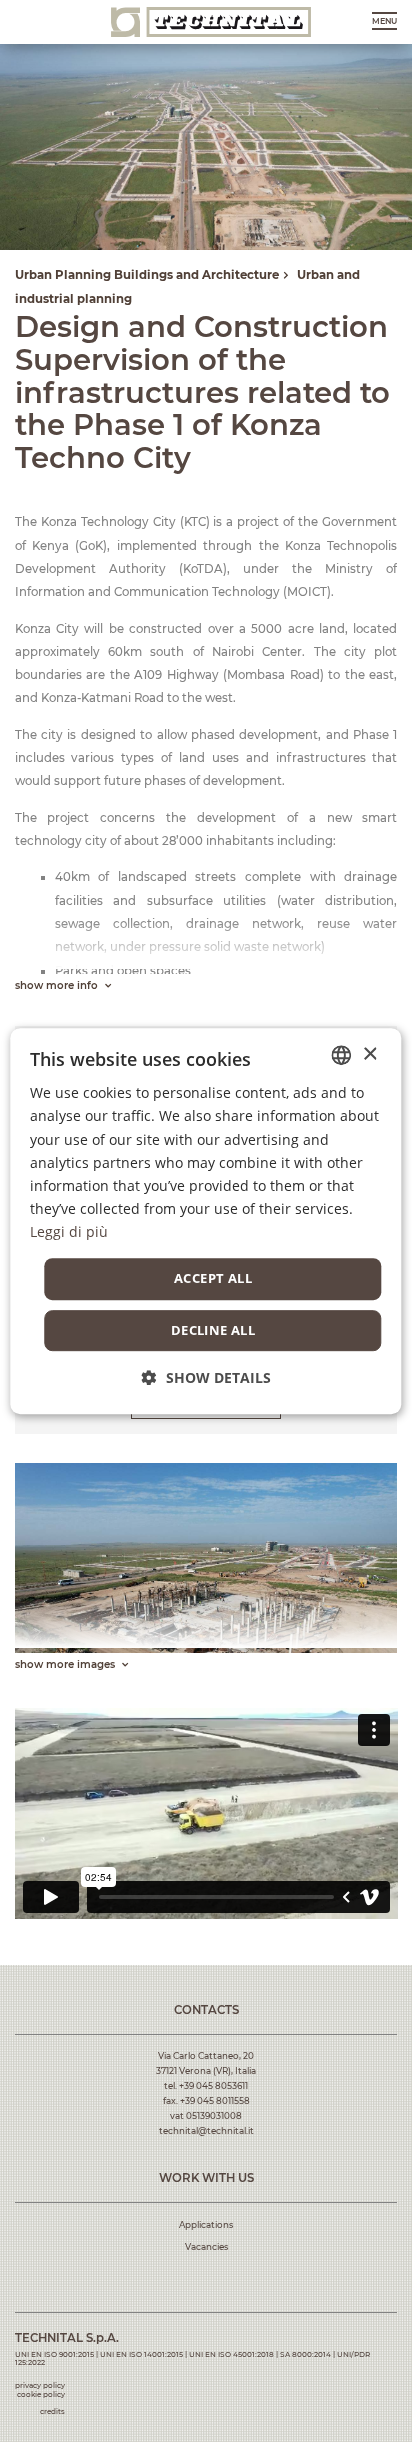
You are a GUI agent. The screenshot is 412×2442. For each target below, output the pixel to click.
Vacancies (206, 2247)
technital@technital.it (206, 2131)
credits (52, 2411)
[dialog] (205, 1221)
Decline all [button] (213, 1330)
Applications (206, 2225)
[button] (206, 1377)
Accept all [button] (213, 1278)
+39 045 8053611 (213, 2086)
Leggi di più (69, 1231)
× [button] (369, 1054)
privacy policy (40, 2385)
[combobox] (342, 1055)
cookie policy (41, 2394)
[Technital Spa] (211, 21)
